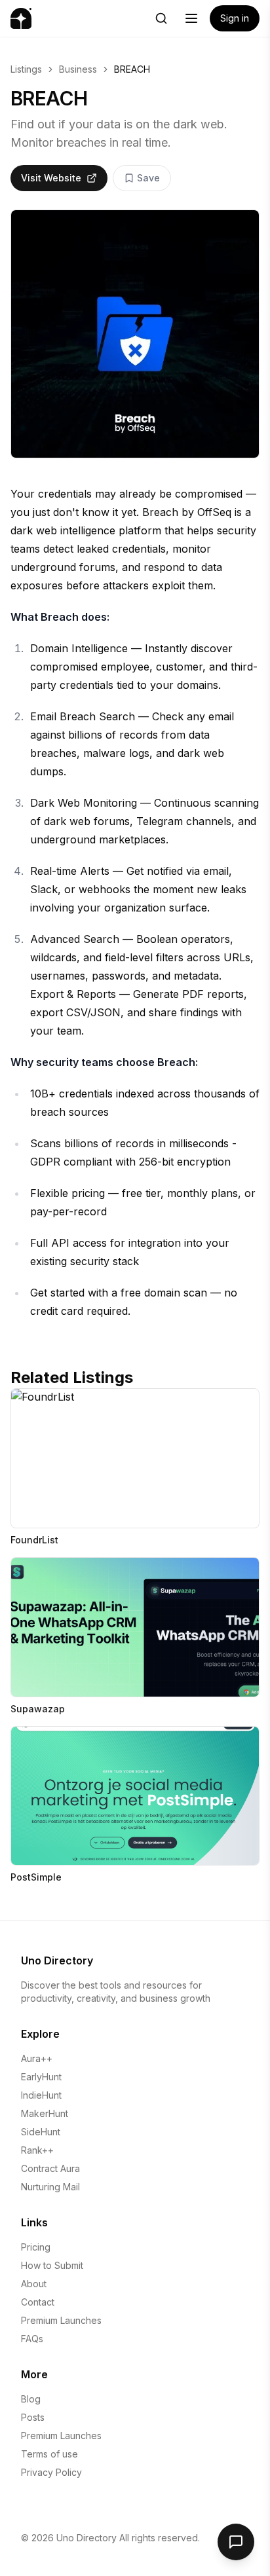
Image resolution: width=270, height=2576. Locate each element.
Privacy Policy (51, 2472)
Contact (38, 2302)
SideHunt (41, 2132)
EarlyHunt (41, 2077)
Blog (31, 2399)
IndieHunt (41, 2095)
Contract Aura (50, 2168)
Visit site (45, 1404)
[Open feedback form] (236, 2542)
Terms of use (49, 2454)
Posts (33, 2417)
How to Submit (52, 2265)
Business (78, 69)
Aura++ (37, 2058)
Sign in (235, 18)
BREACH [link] (132, 69)
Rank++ (37, 2150)
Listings (26, 69)
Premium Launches (61, 2320)
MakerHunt (45, 2113)
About (34, 2284)
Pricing (36, 2247)
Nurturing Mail (50, 2187)
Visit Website (51, 178)
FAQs (32, 2339)
